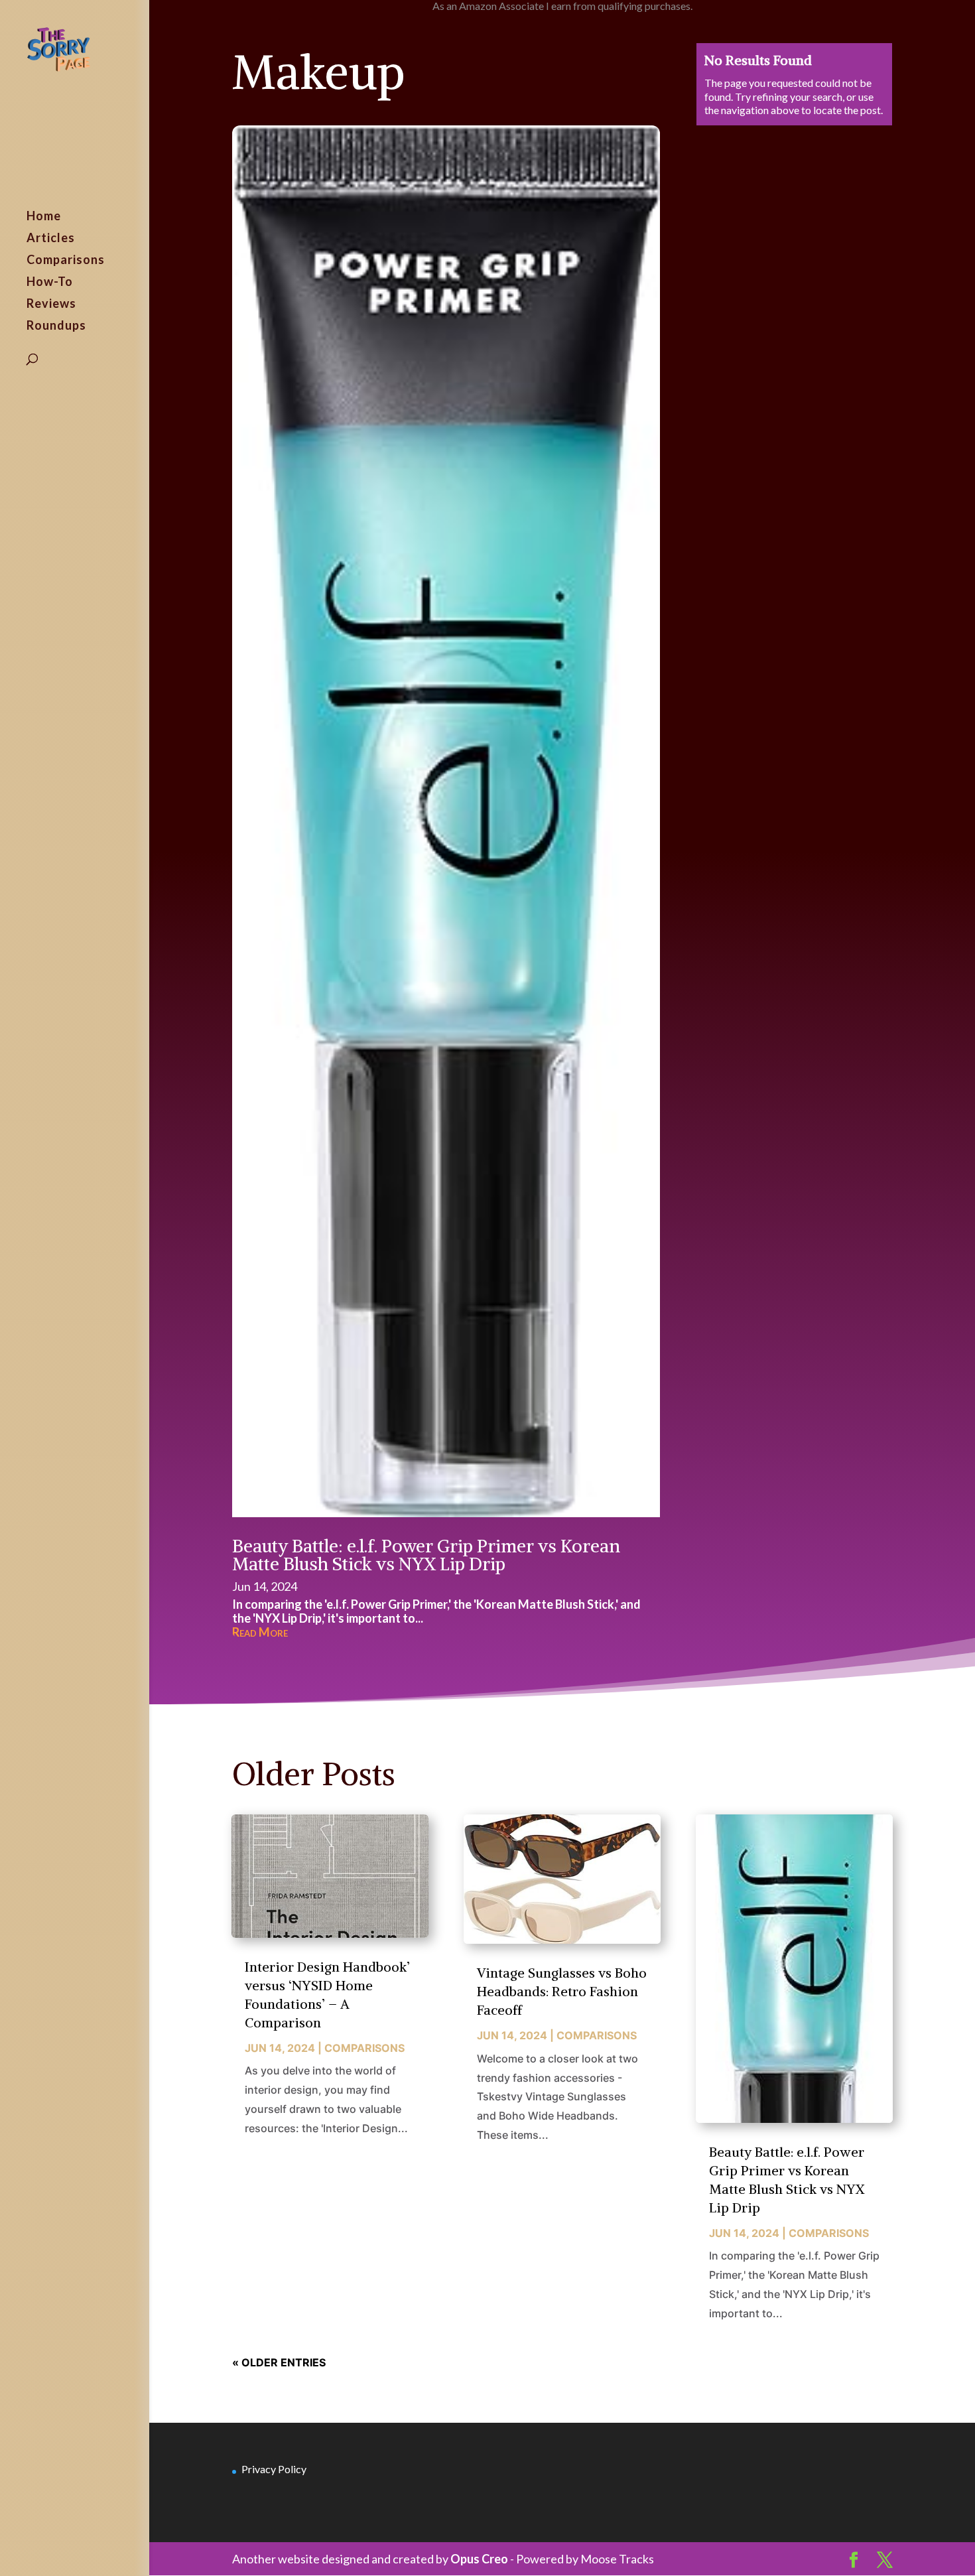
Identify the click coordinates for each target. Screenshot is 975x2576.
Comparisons (66, 261)
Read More (260, 1632)
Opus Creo (479, 2559)
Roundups (56, 326)
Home (44, 217)
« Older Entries (279, 2362)
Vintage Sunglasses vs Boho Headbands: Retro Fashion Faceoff (562, 1991)
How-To (50, 283)
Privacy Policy (274, 2469)
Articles (51, 239)
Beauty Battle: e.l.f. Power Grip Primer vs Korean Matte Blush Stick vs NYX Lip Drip (426, 1555)
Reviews (51, 305)
